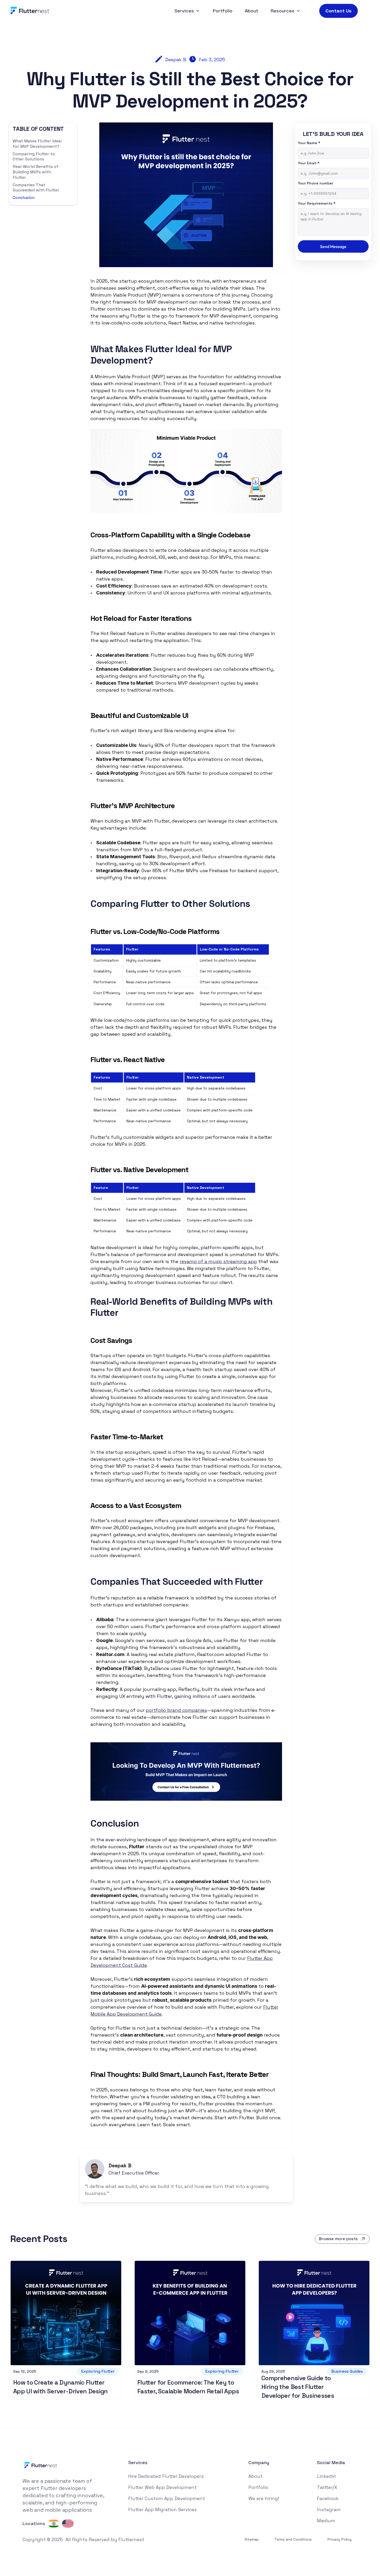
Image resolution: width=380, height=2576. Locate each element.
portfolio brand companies (176, 1710)
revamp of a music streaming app (218, 1261)
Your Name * (309, 143)
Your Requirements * (317, 203)
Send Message (333, 246)
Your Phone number (316, 183)
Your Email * (309, 163)
